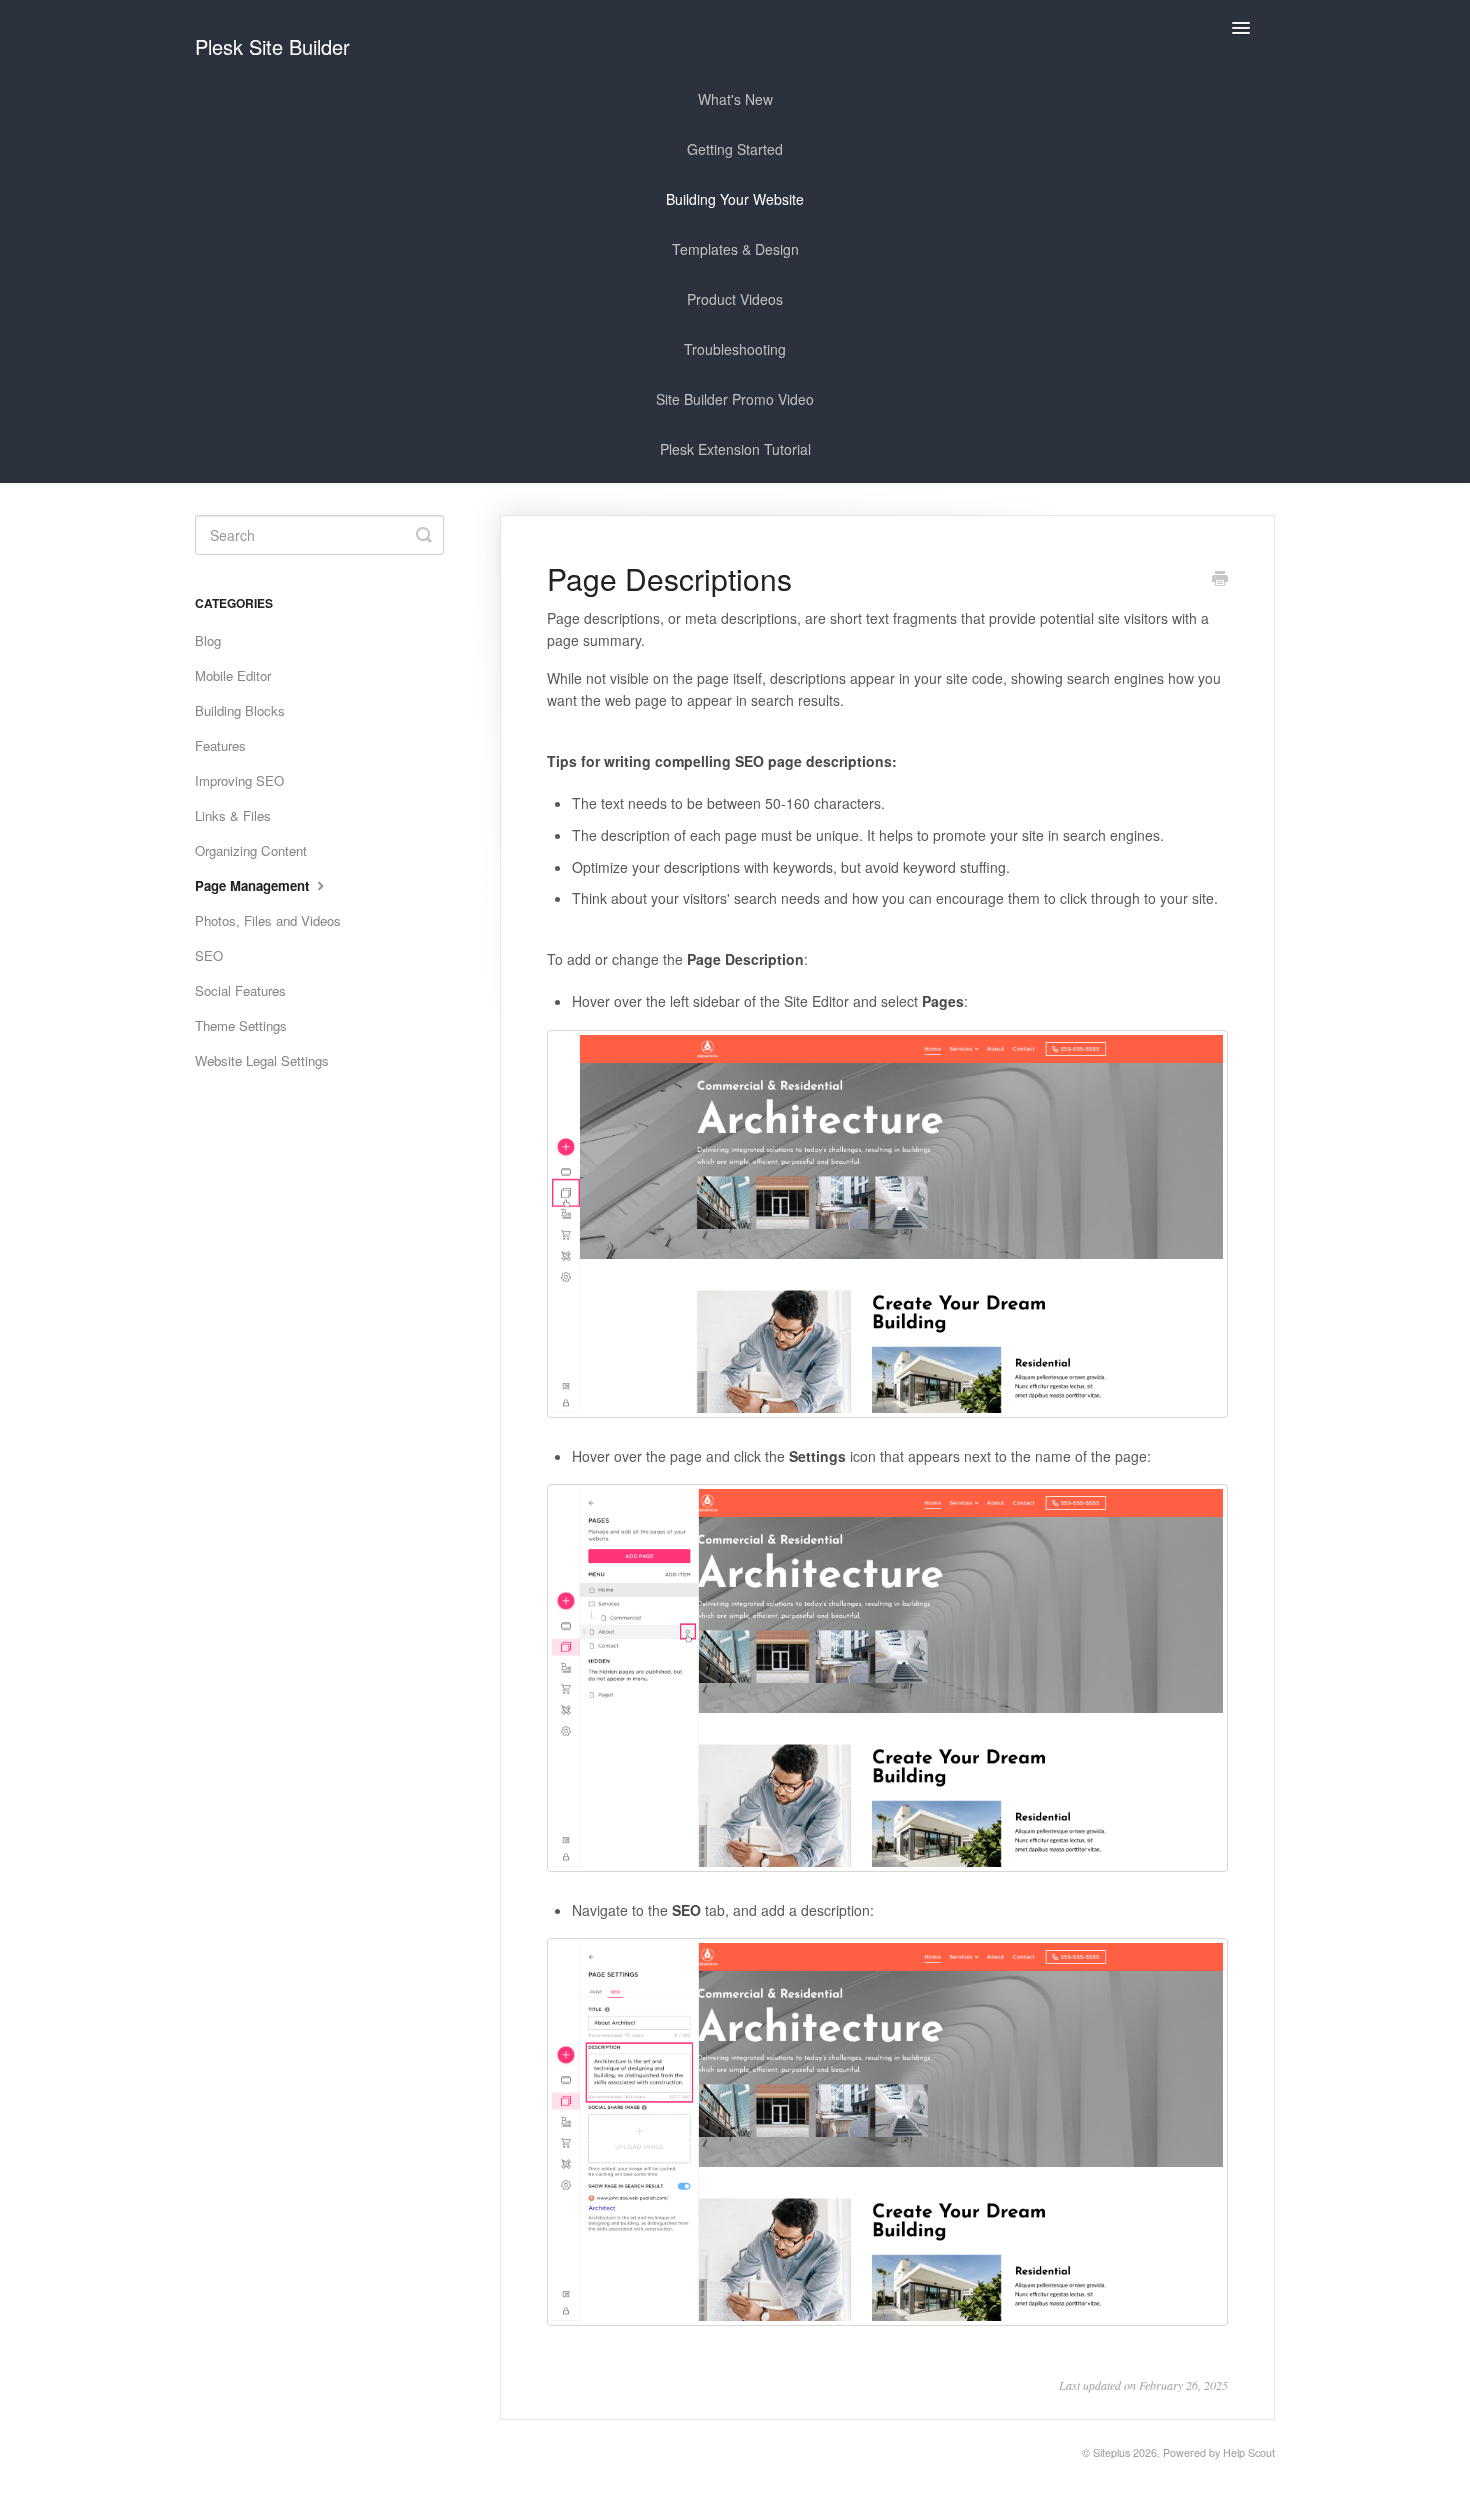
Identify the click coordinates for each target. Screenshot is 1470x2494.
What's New (735, 99)
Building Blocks (240, 710)
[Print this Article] (1220, 580)
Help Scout (1249, 2452)
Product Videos (735, 299)
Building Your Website (735, 199)
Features (220, 745)
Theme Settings (241, 1025)
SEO (209, 955)
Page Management (254, 885)
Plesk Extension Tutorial (735, 449)
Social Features (240, 990)
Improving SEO (239, 780)
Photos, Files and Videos (268, 920)
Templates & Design (735, 249)
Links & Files (233, 815)
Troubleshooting (735, 349)
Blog (208, 640)
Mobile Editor (233, 675)
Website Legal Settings (262, 1060)
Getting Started (735, 149)
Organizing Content (251, 850)
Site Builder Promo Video (735, 399)
